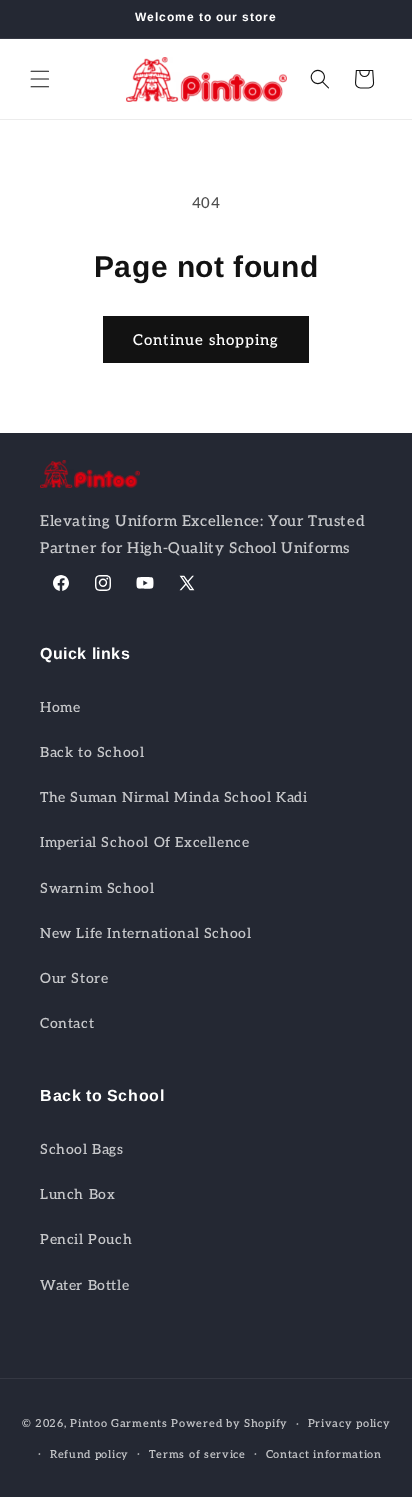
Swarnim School (97, 888)
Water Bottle (84, 1285)
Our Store (74, 978)
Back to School (92, 752)
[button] (40, 79)
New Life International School (145, 933)
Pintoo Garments (119, 1423)
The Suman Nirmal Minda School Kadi (173, 797)
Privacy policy (349, 1423)
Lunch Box (77, 1194)
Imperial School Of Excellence (144, 842)
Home (60, 707)
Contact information (324, 1454)
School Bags (82, 1149)
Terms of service (197, 1454)
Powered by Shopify (229, 1423)
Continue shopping (206, 340)
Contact (67, 1023)
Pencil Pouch (86, 1239)
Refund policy (89, 1454)
